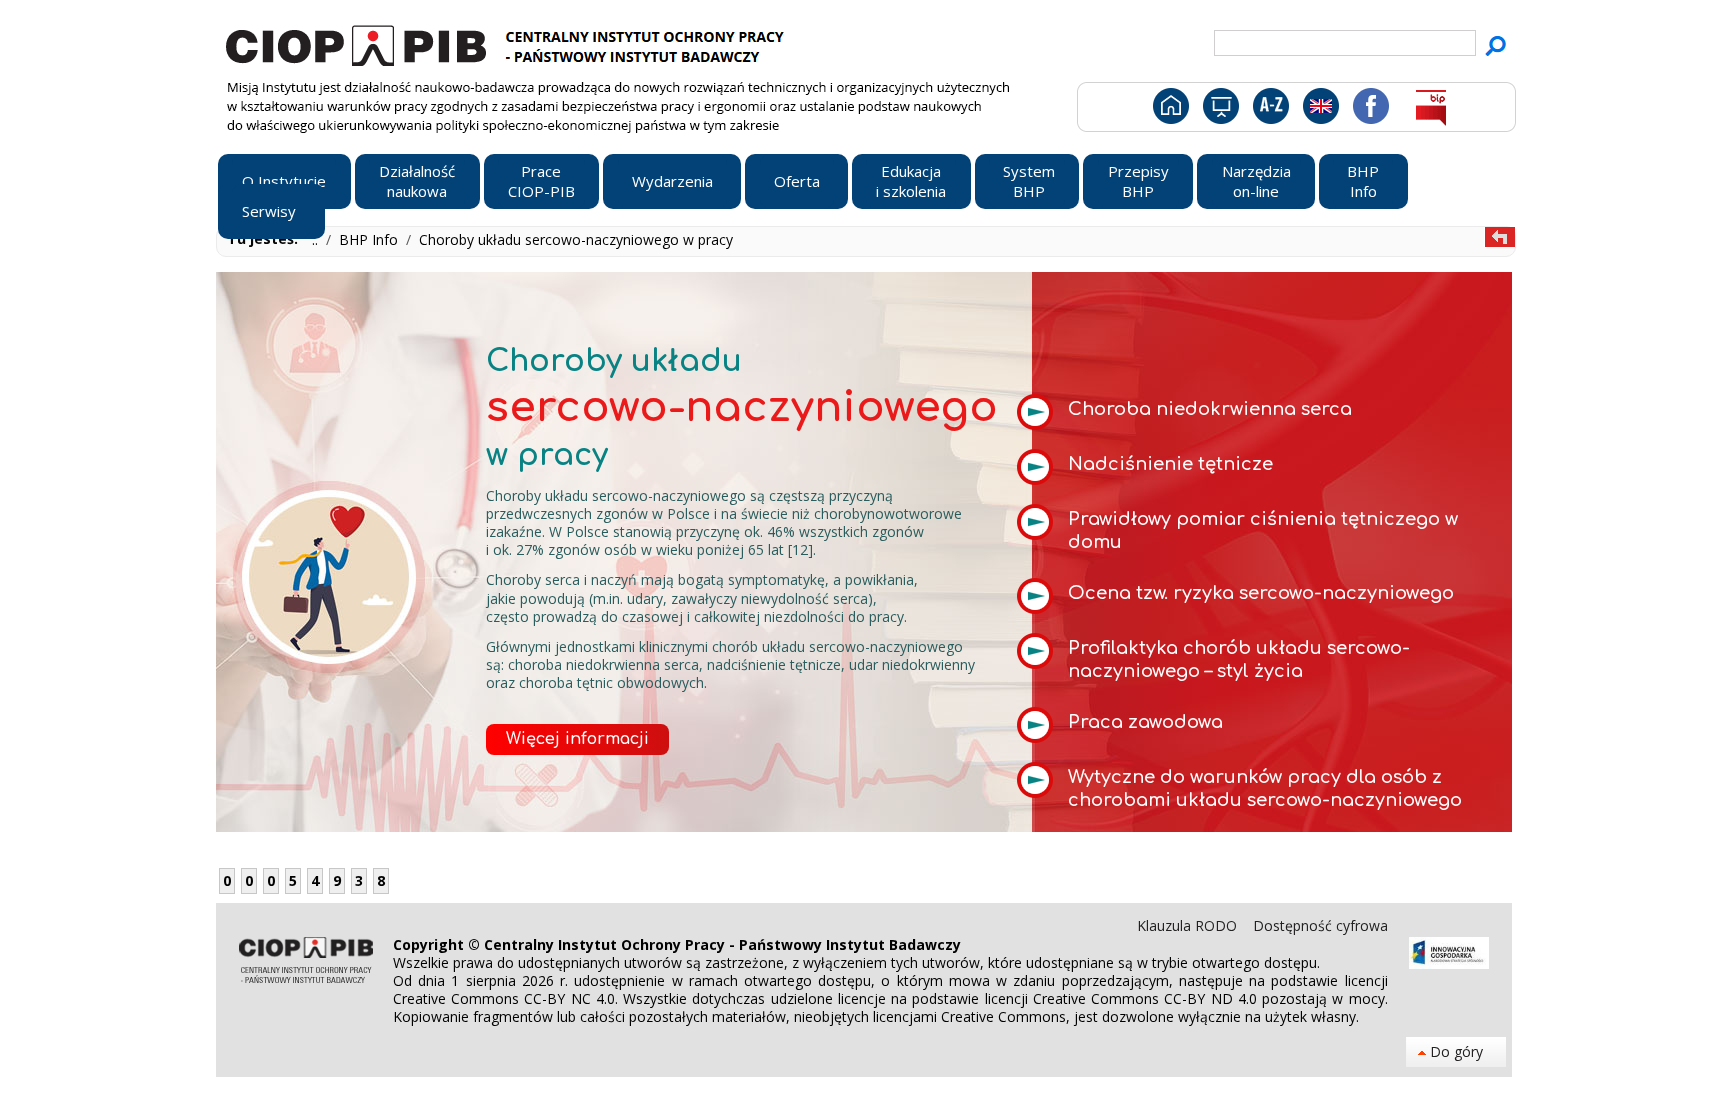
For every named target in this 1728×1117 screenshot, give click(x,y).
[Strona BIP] (1430, 110)
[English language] (1320, 110)
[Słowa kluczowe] (1268, 110)
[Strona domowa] (1169, 110)
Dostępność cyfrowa (1320, 925)
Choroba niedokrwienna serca (1210, 409)
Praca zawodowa (1145, 722)
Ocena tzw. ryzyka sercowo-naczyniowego (1261, 593)
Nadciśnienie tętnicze (1170, 464)
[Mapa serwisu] (1219, 110)
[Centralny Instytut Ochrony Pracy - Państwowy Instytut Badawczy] (508, 43)
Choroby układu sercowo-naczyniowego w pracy (576, 239)
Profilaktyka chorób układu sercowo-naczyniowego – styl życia (1239, 659)
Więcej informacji (577, 739)
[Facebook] (1369, 110)
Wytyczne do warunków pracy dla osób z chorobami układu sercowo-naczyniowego (1265, 788)
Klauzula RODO (1189, 925)
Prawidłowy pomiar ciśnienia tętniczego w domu (1263, 530)
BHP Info (370, 239)
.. (317, 239)
